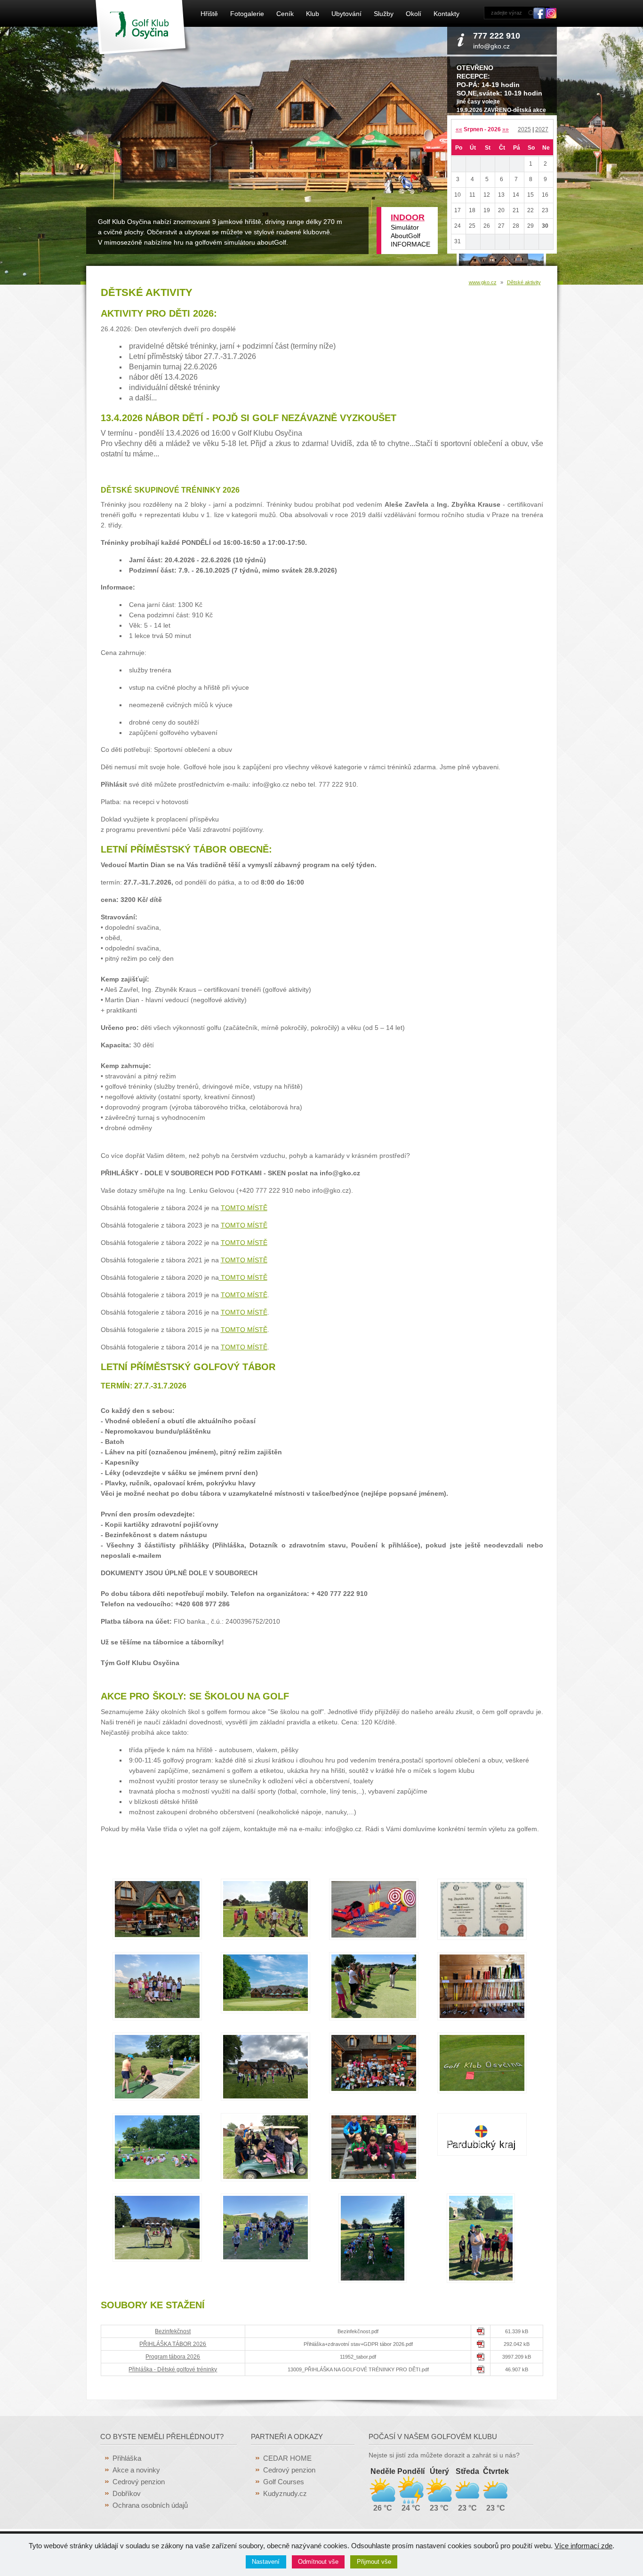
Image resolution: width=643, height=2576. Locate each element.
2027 (542, 129)
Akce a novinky (136, 2470)
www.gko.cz (483, 282)
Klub (313, 14)
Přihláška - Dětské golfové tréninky (173, 2369)
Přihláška (127, 2458)
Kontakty (446, 14)
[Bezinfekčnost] (481, 2333)
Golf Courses (284, 2482)
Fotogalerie (247, 14)
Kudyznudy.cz (285, 2493)
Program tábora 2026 (173, 2357)
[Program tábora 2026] (481, 2359)
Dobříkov (127, 2493)
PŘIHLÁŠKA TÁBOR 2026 (173, 2344)
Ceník (285, 14)
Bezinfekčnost (173, 2331)
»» (506, 129)
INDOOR (408, 217)
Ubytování (346, 14)
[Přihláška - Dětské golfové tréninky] (481, 2371)
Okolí (414, 14)
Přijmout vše (374, 2562)
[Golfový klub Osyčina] (143, 52)
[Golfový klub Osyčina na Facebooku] (539, 16)
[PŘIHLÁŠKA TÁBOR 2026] (481, 2346)
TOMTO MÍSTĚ (244, 1208)
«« (459, 129)
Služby (384, 14)
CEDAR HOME (287, 2458)
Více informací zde (583, 2546)
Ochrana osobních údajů (150, 2505)
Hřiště (209, 14)
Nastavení (266, 2562)
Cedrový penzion (139, 2482)
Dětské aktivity (524, 282)
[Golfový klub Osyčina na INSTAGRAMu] (551, 16)
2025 (524, 129)
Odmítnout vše (318, 2562)
